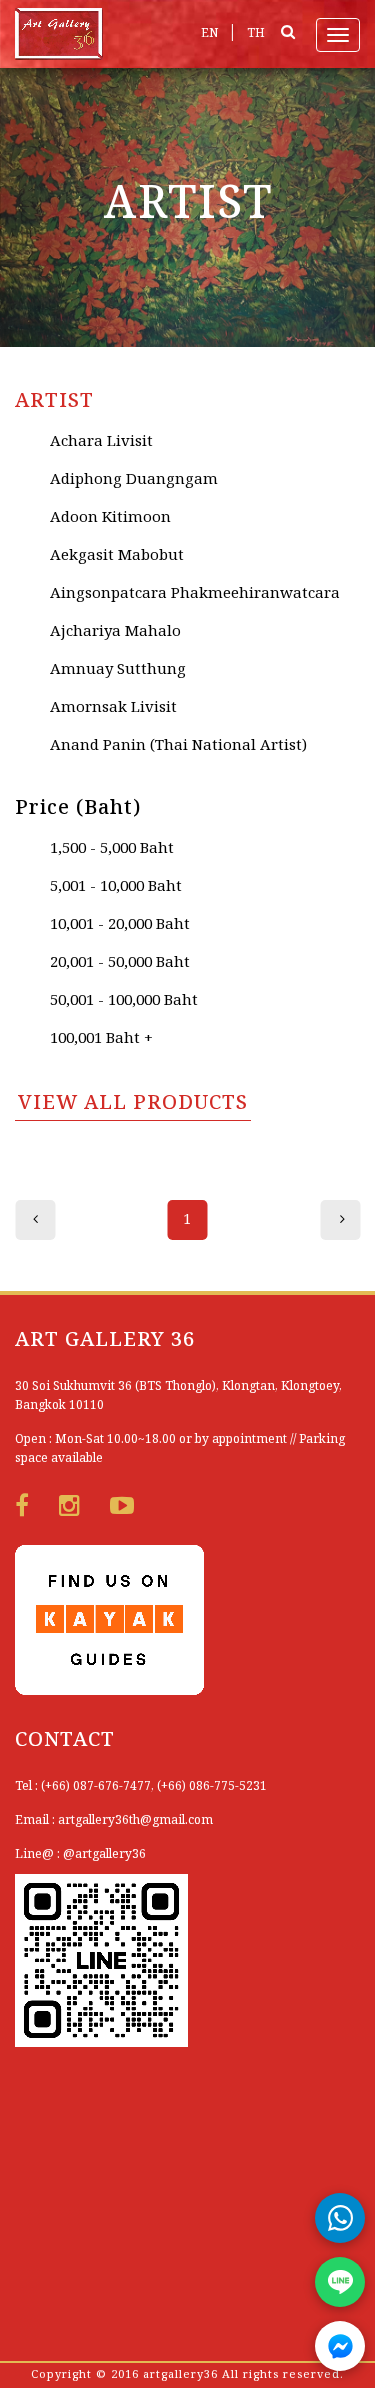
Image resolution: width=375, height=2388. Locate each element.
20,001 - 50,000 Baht (120, 963)
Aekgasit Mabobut (117, 556)
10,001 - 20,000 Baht (120, 925)
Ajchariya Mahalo (115, 632)
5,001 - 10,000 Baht (116, 887)
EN (209, 33)
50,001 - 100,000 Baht (124, 1001)
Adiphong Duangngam (134, 480)
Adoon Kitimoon (110, 518)
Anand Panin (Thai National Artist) (178, 746)
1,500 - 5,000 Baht (112, 849)
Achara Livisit (101, 442)
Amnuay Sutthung (118, 670)
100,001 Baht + (101, 1039)
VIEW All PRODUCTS (133, 1104)
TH (256, 33)
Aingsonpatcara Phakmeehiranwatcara (195, 594)
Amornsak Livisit (113, 708)
